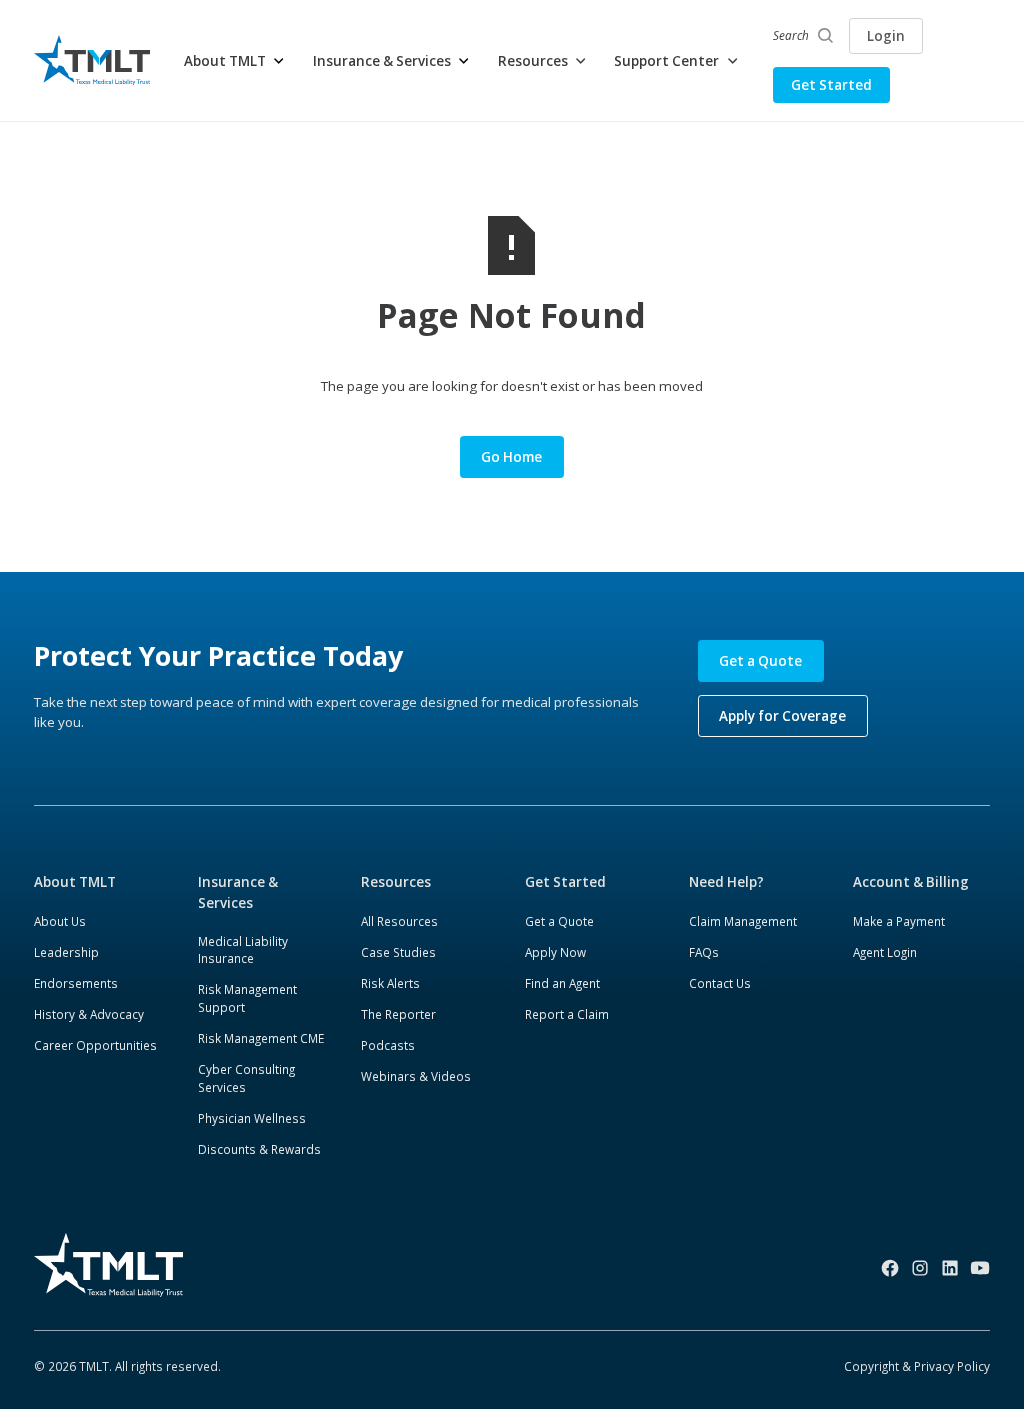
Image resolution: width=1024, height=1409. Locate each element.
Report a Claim (567, 1014)
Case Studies (398, 952)
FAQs (704, 952)
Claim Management (743, 921)
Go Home (511, 457)
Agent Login (885, 952)
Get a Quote (760, 661)
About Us (60, 921)
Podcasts (388, 1045)
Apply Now (555, 952)
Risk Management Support (247, 998)
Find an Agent (562, 983)
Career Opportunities (95, 1045)
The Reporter (398, 1014)
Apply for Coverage (782, 716)
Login (886, 36)
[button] (235, 61)
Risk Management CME (261, 1038)
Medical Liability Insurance (243, 950)
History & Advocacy (89, 1014)
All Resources (399, 921)
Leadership (66, 952)
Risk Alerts (390, 983)
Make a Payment (899, 921)
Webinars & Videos (416, 1076)
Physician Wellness (252, 1118)
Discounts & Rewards (259, 1149)
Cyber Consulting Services (246, 1078)
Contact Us (720, 983)
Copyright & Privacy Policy (917, 1366)
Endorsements (76, 983)
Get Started (831, 85)
